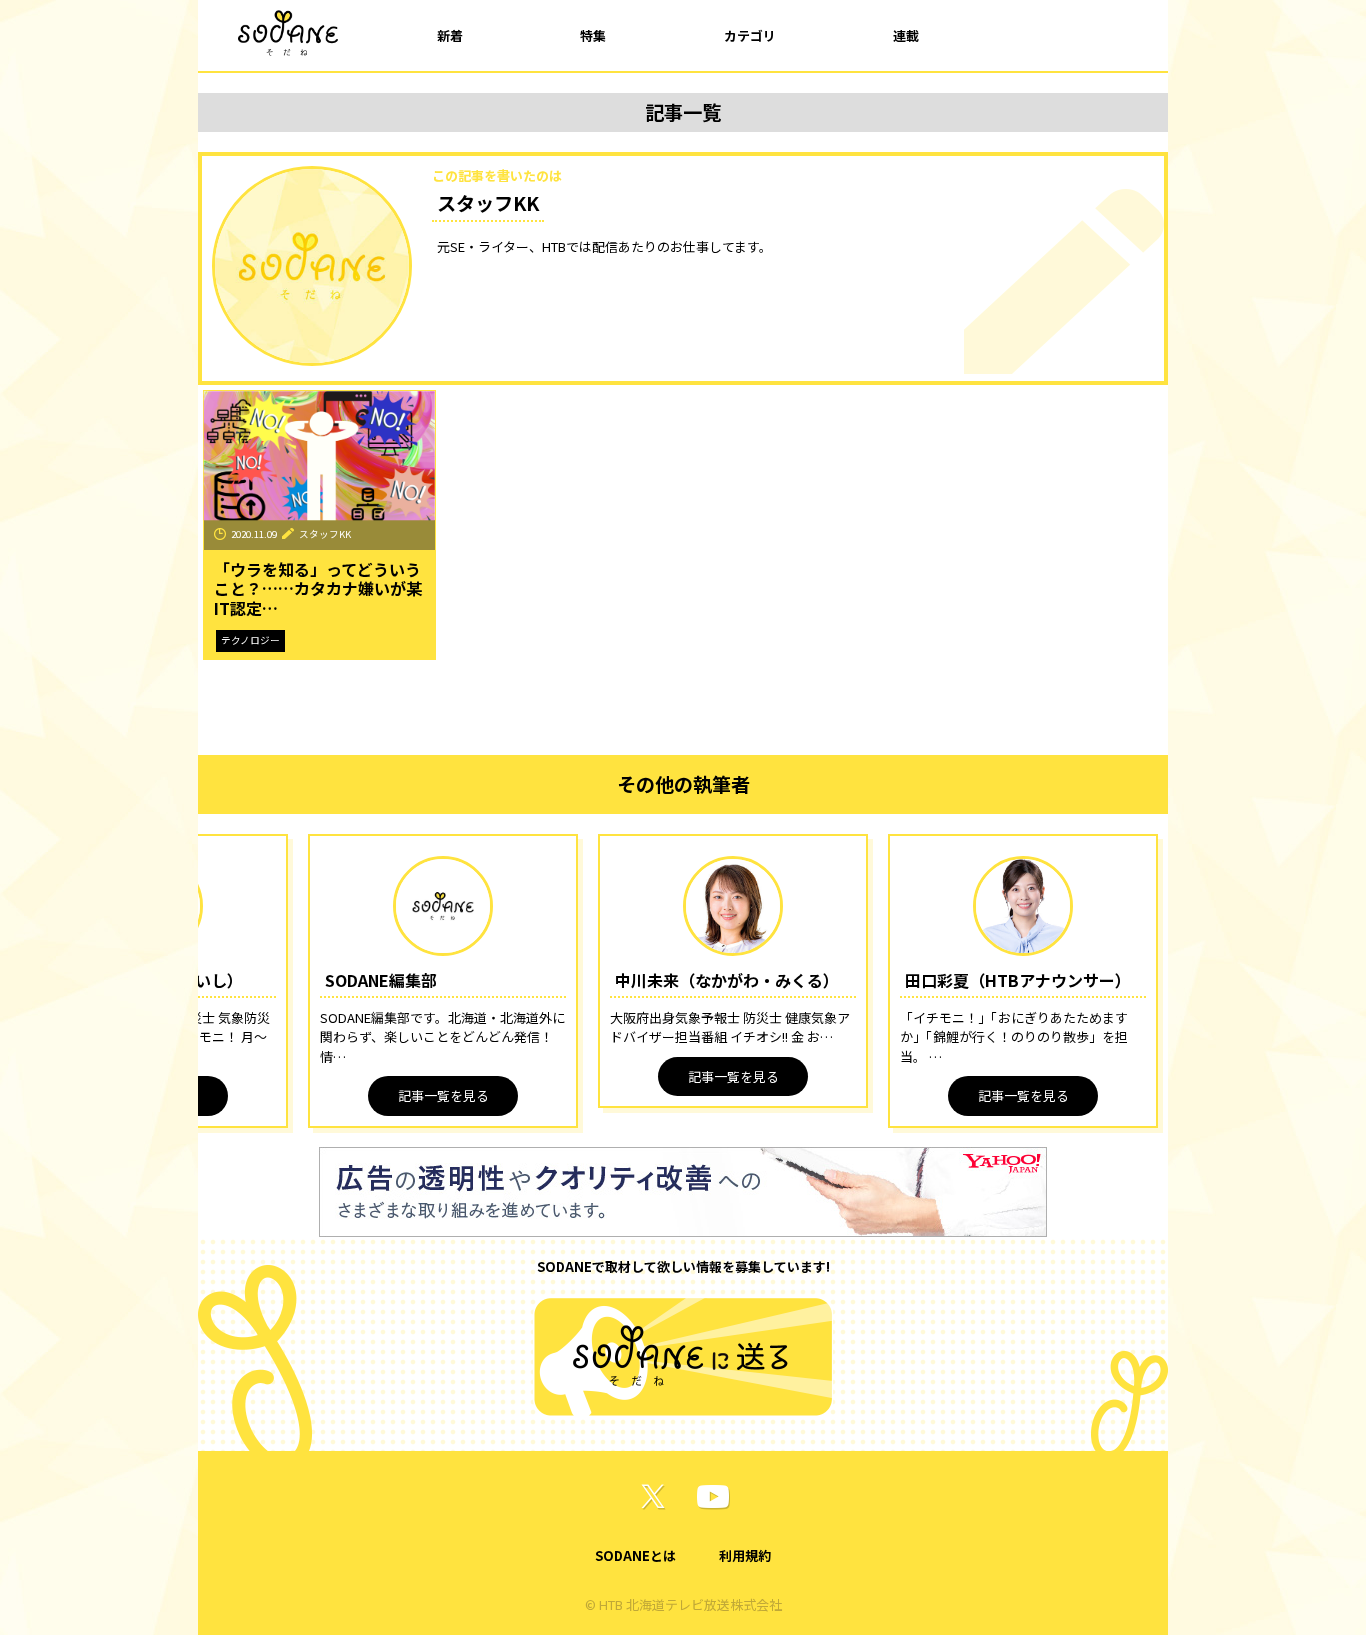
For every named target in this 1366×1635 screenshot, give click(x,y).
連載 (906, 35)
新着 (450, 35)
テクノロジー (250, 640)
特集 (593, 35)
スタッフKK (325, 534)
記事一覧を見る (443, 1095)
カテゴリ (750, 35)
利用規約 (745, 1555)
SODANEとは (635, 1555)
